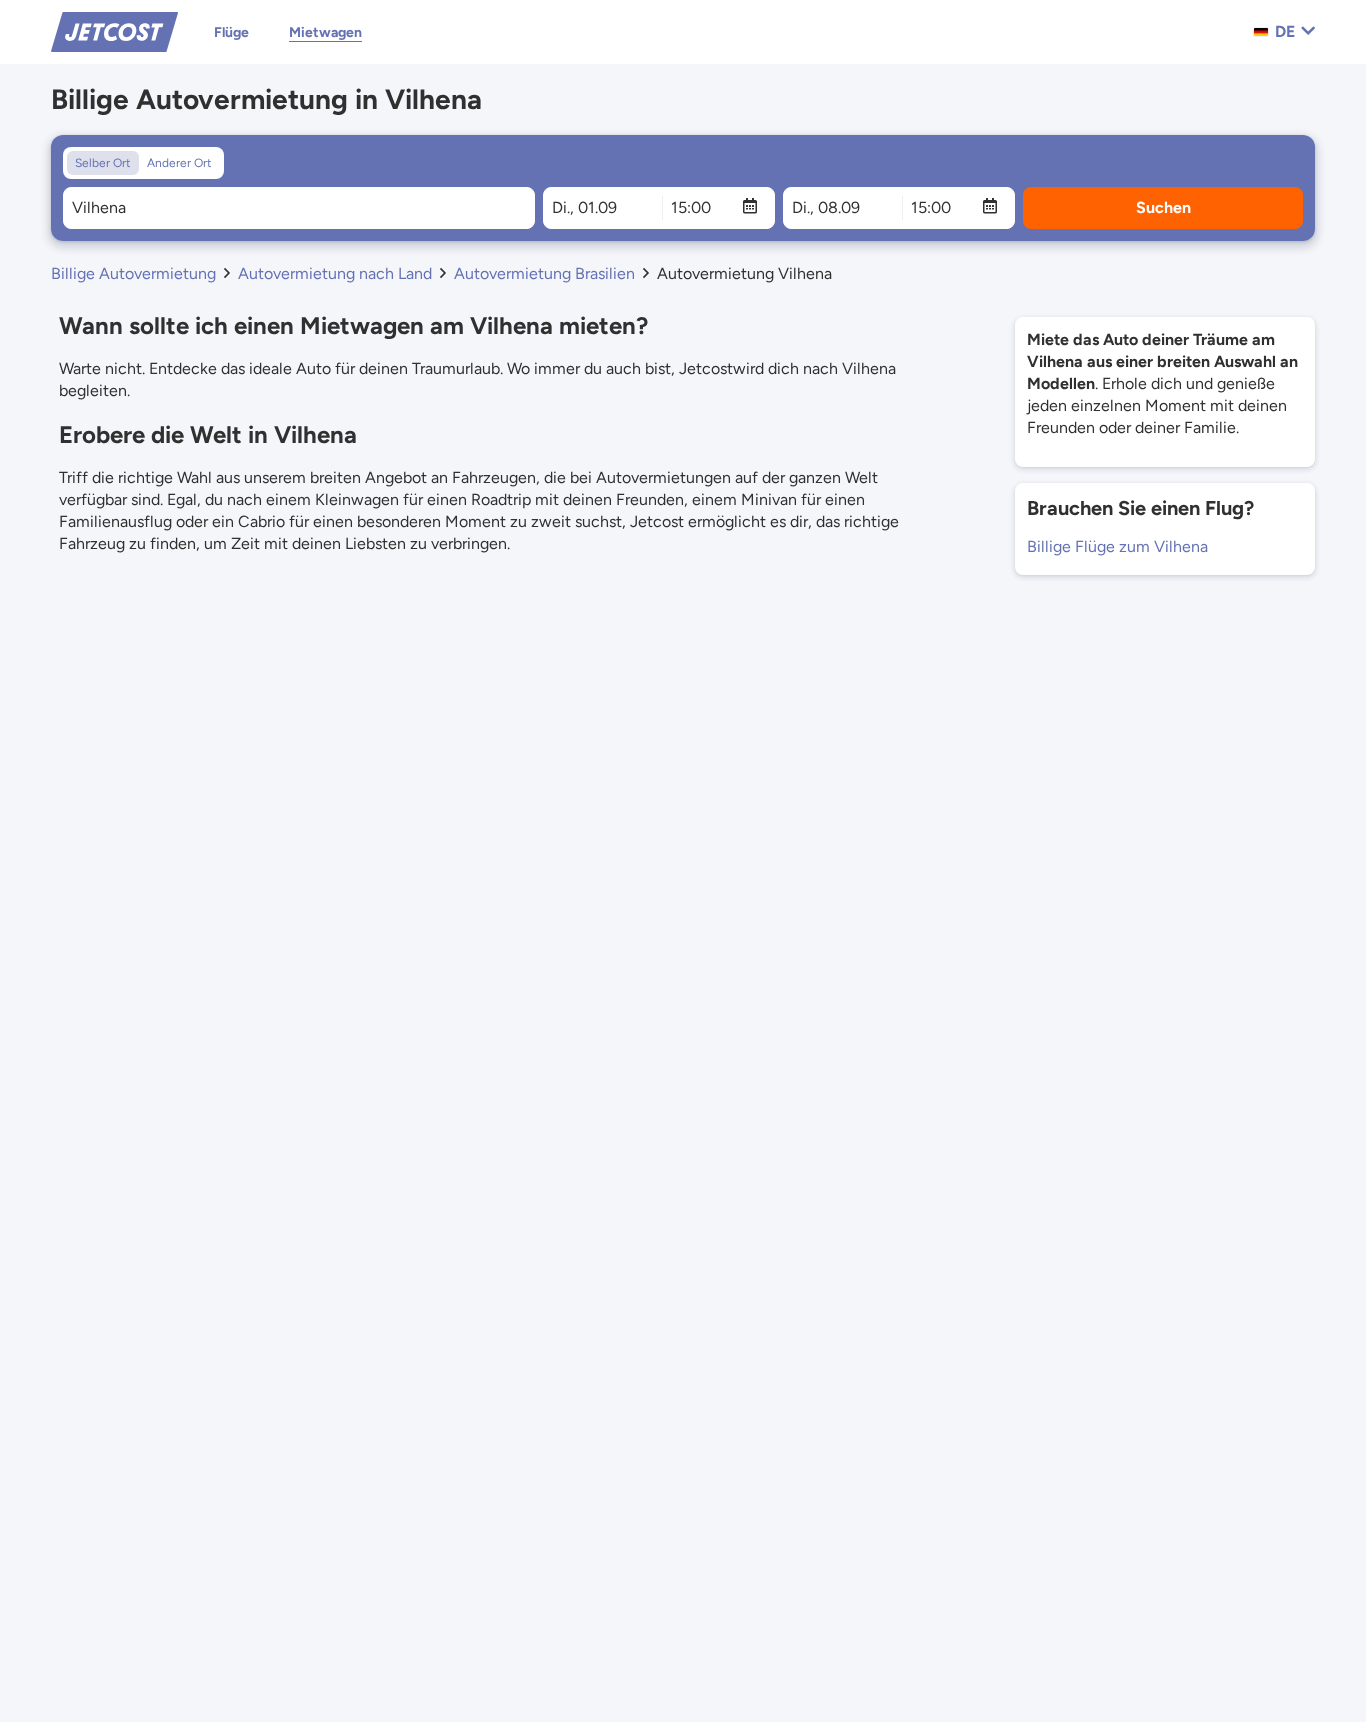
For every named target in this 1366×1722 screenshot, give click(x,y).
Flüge (231, 32)
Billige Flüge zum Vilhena (1117, 546)
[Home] (114, 30)
